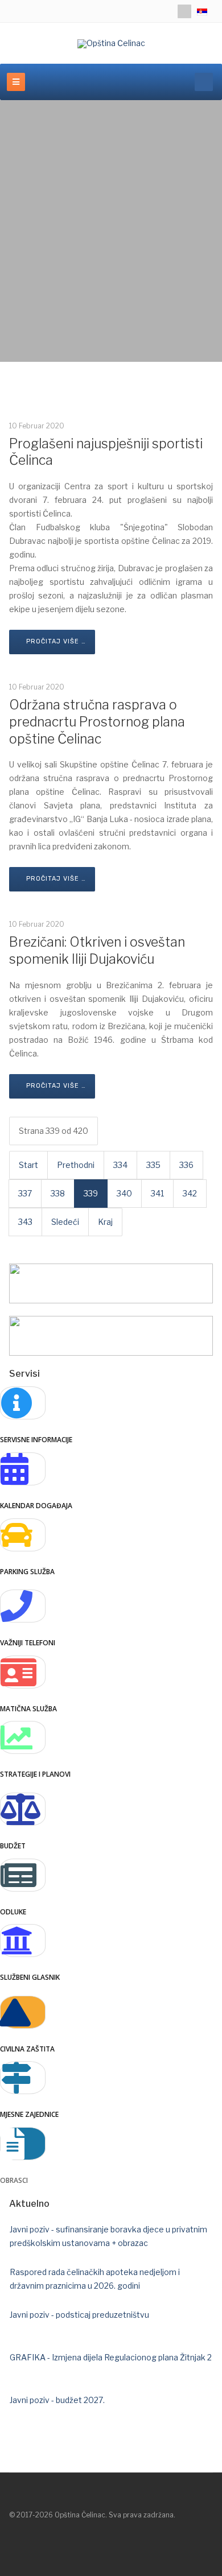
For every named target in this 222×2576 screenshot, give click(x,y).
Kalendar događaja (36, 1506)
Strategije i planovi (35, 1774)
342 (190, 1193)
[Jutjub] (184, 11)
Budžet (13, 1846)
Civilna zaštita (27, 2049)
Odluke (13, 1912)
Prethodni (76, 1165)
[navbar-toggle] (16, 82)
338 (58, 1193)
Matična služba (28, 1709)
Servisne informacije (36, 1440)
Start (28, 1165)
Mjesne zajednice (29, 2114)
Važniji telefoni (28, 1643)
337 (25, 1193)
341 (157, 1193)
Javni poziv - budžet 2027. (57, 2400)
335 (153, 1165)
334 (120, 1165)
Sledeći (65, 1222)
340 (124, 1193)
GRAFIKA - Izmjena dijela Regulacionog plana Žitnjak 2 (111, 2357)
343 (25, 1222)
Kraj (105, 1222)
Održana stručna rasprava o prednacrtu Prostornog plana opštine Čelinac (97, 722)
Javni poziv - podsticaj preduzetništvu (79, 2315)
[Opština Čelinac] (111, 44)
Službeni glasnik (30, 1977)
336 (186, 1165)
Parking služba (27, 1572)
